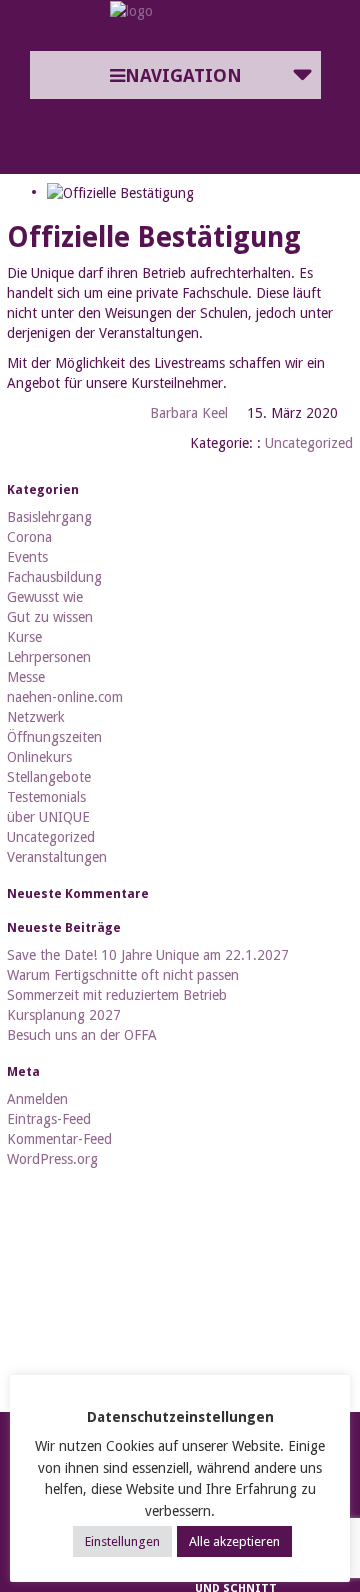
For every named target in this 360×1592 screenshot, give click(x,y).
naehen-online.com (65, 697)
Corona (29, 537)
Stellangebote (49, 777)
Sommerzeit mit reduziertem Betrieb (117, 995)
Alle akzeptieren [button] (234, 1541)
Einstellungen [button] (122, 1541)
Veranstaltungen (57, 857)
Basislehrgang (49, 517)
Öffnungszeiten (54, 737)
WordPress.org (52, 1159)
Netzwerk (36, 717)
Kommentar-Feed (59, 1139)
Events (27, 557)
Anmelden (37, 1099)
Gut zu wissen (50, 617)
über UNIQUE (48, 817)
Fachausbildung (54, 577)
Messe (26, 677)
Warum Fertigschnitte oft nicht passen (123, 975)
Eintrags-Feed (49, 1119)
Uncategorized (309, 443)
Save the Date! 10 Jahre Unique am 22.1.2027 (148, 955)
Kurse (24, 637)
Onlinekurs (39, 757)
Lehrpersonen (49, 657)
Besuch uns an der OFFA (82, 1035)
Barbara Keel (189, 413)
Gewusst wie (45, 597)
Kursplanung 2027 (64, 1015)
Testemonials (46, 797)
